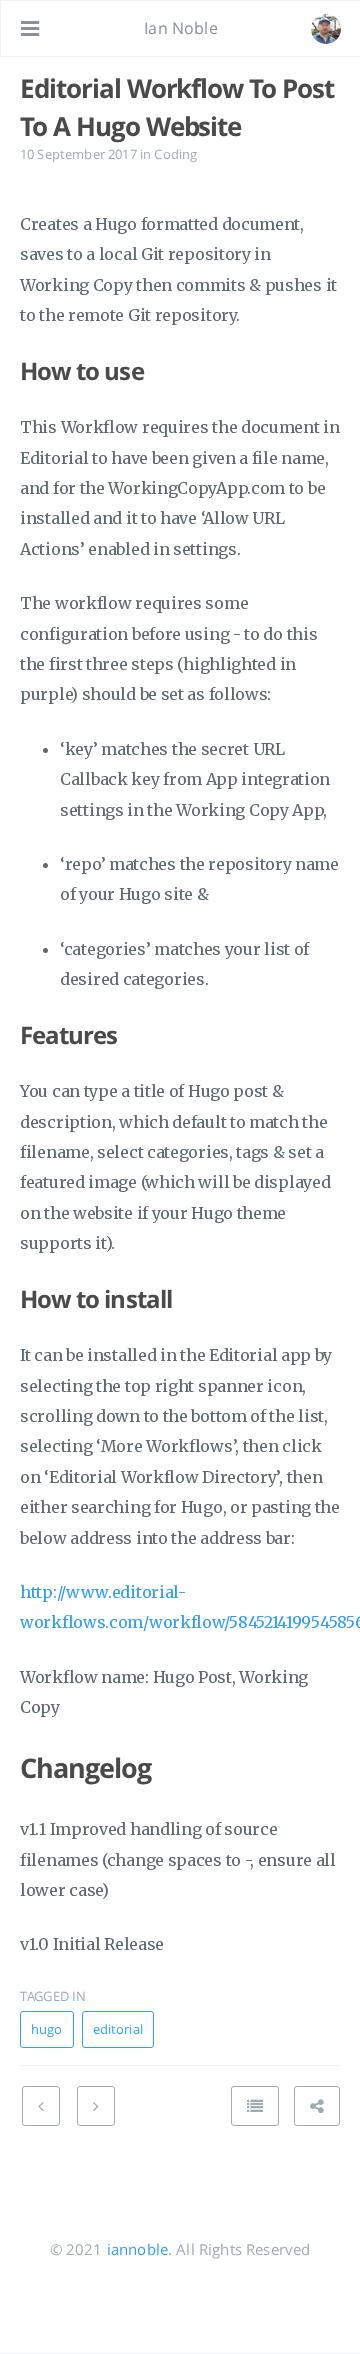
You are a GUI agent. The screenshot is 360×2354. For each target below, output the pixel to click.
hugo (47, 2029)
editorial (118, 2029)
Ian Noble (180, 28)
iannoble (137, 2249)
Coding (175, 154)
